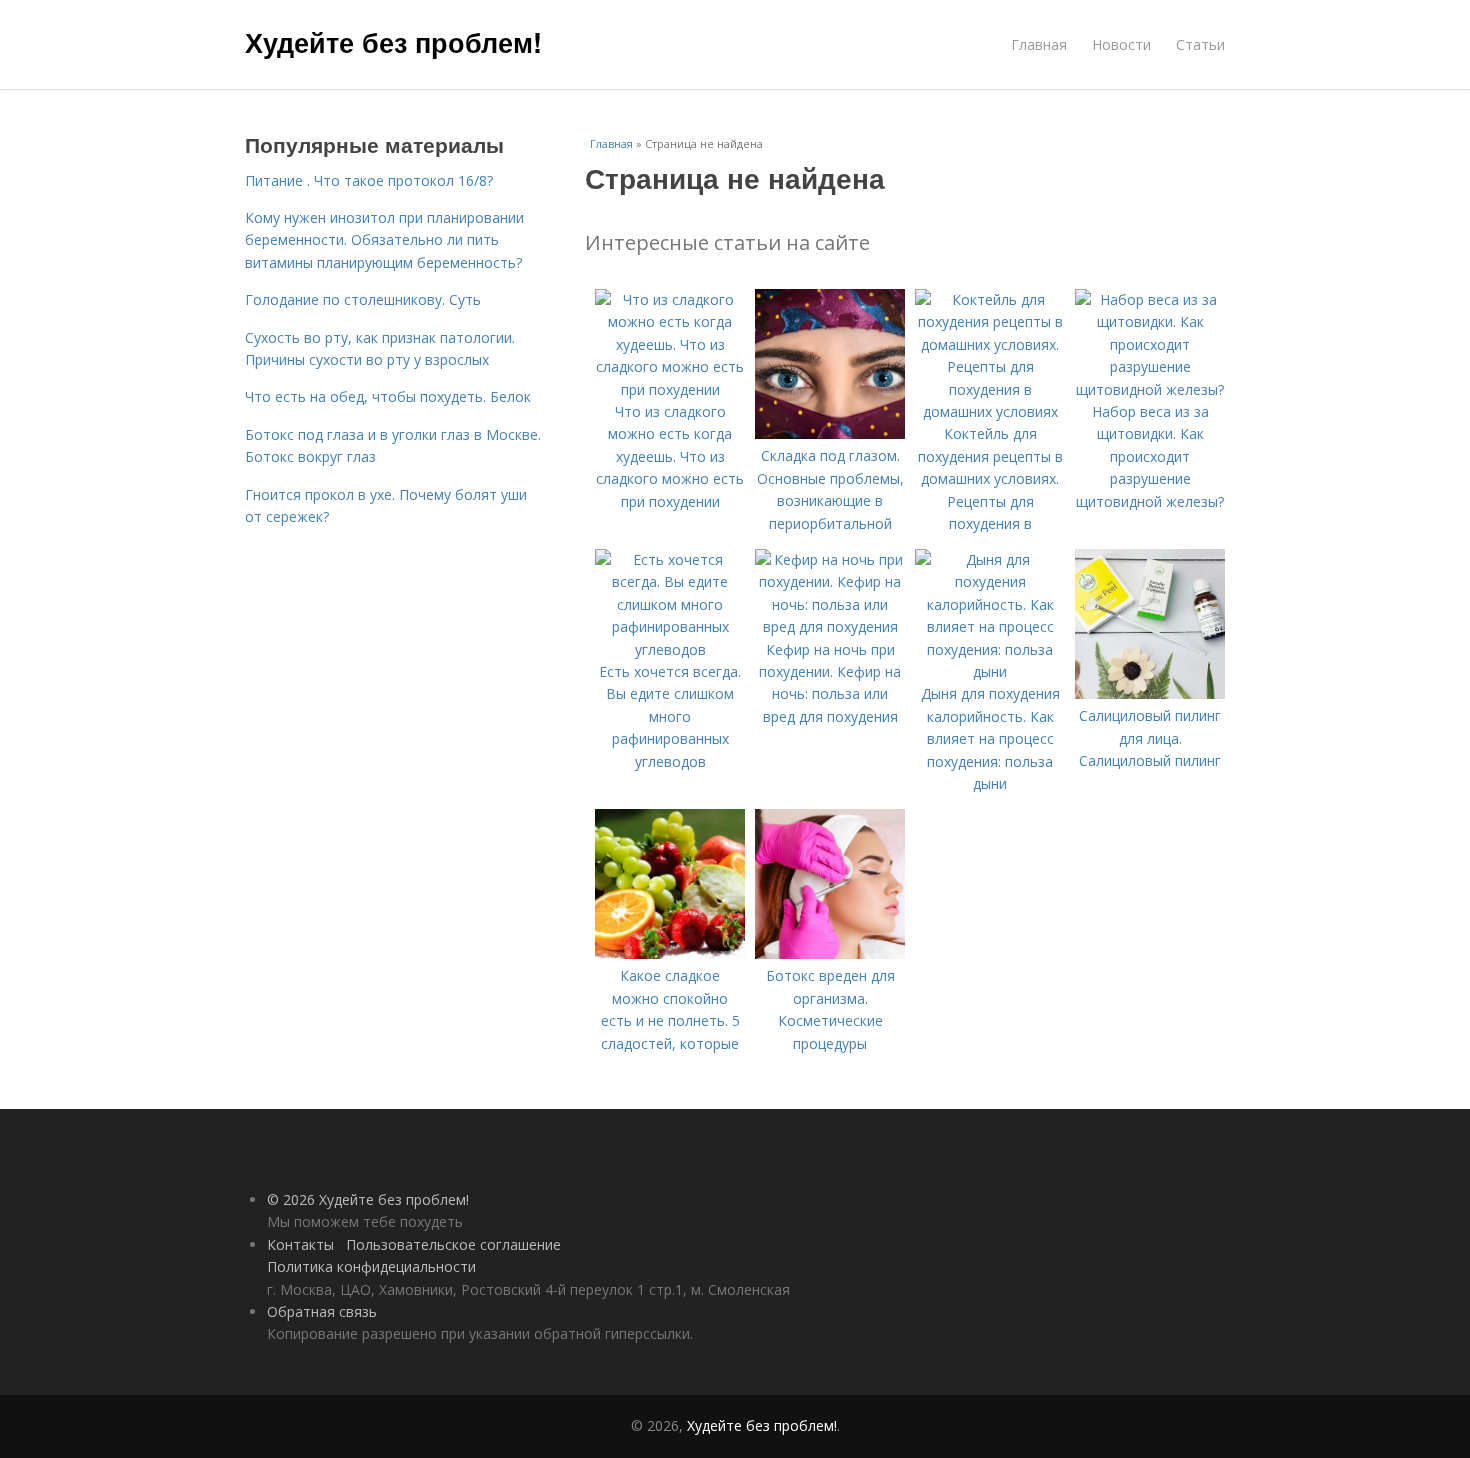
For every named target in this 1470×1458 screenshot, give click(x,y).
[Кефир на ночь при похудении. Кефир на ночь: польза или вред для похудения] (830, 626)
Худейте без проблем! (393, 42)
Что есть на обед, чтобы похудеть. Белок (388, 396)
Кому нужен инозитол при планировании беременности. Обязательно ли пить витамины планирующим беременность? (384, 240)
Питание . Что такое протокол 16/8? (369, 180)
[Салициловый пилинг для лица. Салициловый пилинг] (1150, 693)
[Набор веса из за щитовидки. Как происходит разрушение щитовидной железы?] (1150, 389)
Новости (1121, 44)
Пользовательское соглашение (453, 1244)
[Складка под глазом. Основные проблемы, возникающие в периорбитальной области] (830, 433)
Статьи (1200, 44)
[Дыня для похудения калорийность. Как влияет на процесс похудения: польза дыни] (990, 671)
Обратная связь (322, 1311)
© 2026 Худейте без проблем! (368, 1199)
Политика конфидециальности (371, 1266)
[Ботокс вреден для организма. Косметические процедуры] (830, 953)
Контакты (300, 1244)
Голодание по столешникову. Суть (363, 299)
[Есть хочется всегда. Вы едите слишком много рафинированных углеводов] (670, 649)
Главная (1039, 44)
